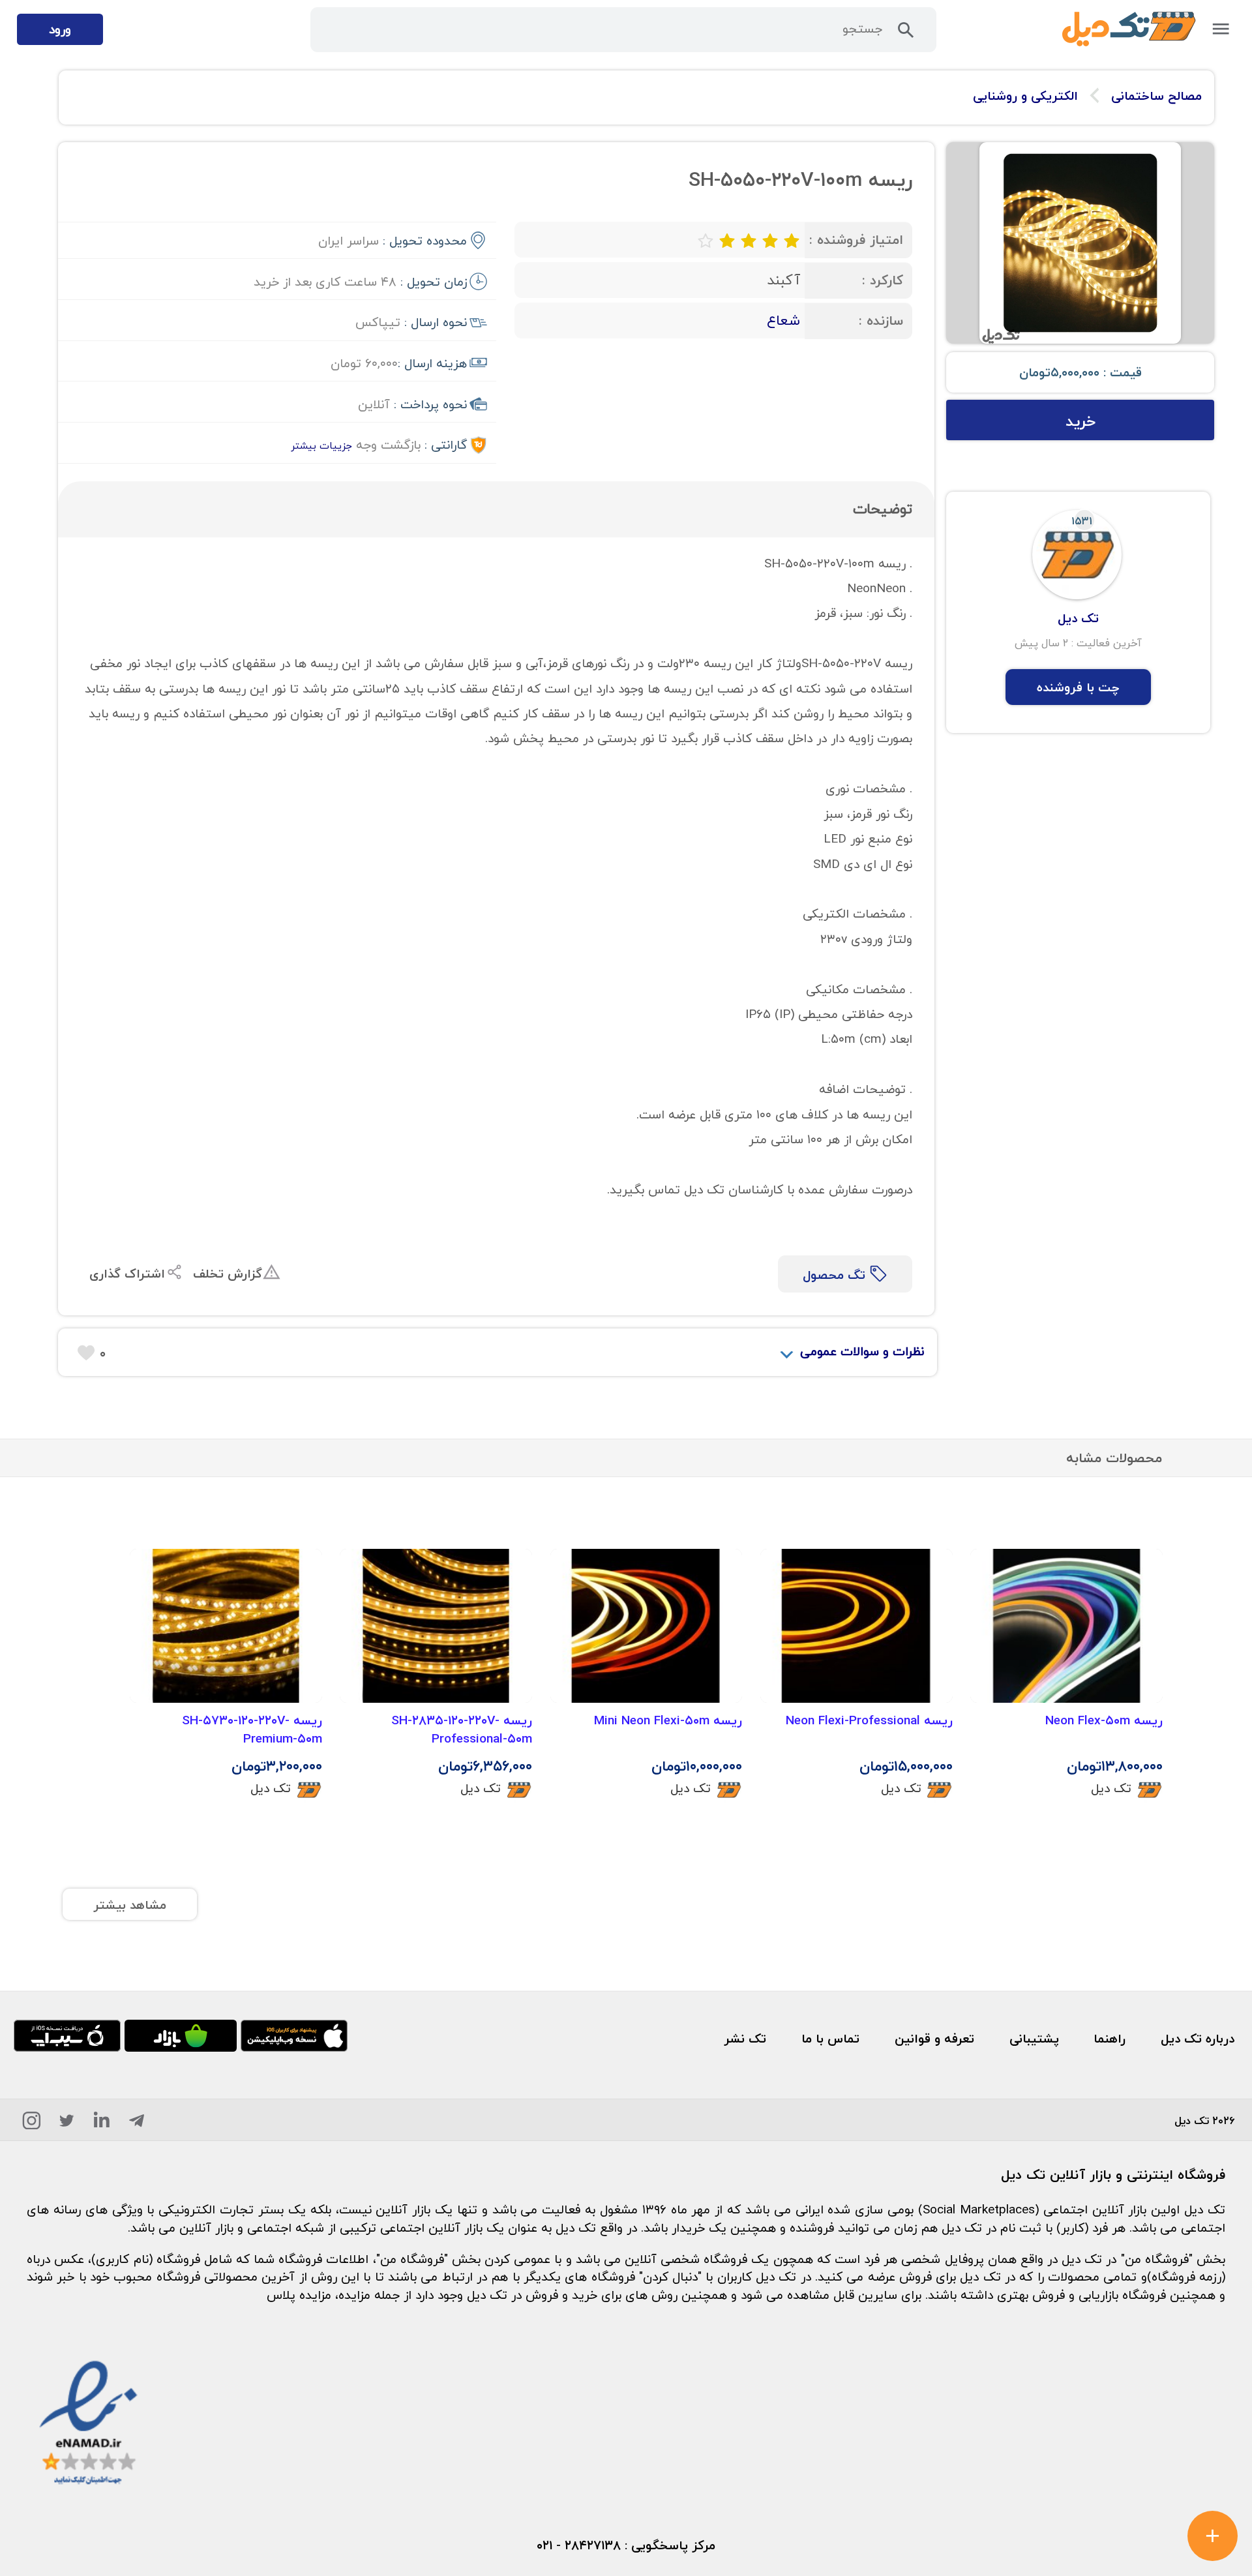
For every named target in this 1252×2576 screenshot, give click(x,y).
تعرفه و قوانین (934, 2038)
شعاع (783, 320)
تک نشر (745, 2038)
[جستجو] (906, 34)
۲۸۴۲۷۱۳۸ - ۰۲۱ (579, 2545)
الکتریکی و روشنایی (1025, 96)
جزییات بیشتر (321, 445)
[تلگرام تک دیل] (137, 2124)
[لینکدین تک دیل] (102, 2124)
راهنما (1110, 2038)
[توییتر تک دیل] (67, 2124)
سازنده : (881, 321)
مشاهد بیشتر (130, 1905)
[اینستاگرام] (32, 2124)
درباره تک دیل (1198, 2038)
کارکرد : (883, 280)
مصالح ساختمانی (1156, 96)
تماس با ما (830, 2038)
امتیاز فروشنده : (856, 240)
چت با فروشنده (1078, 687)
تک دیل (1111, 1788)
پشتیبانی (1034, 2038)
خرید (1081, 421)
